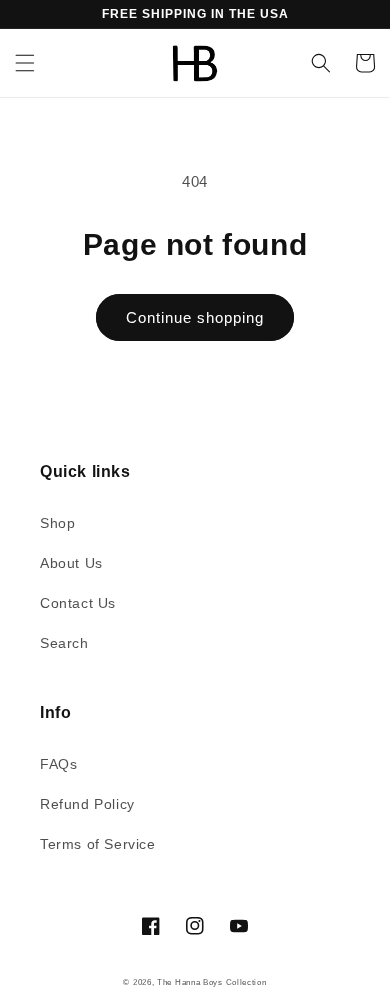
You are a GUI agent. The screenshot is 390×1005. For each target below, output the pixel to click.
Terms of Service (98, 844)
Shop (57, 523)
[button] (25, 63)
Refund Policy (87, 804)
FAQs (58, 764)
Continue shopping (195, 317)
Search (64, 643)
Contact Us (78, 603)
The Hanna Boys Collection (212, 982)
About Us (71, 563)
